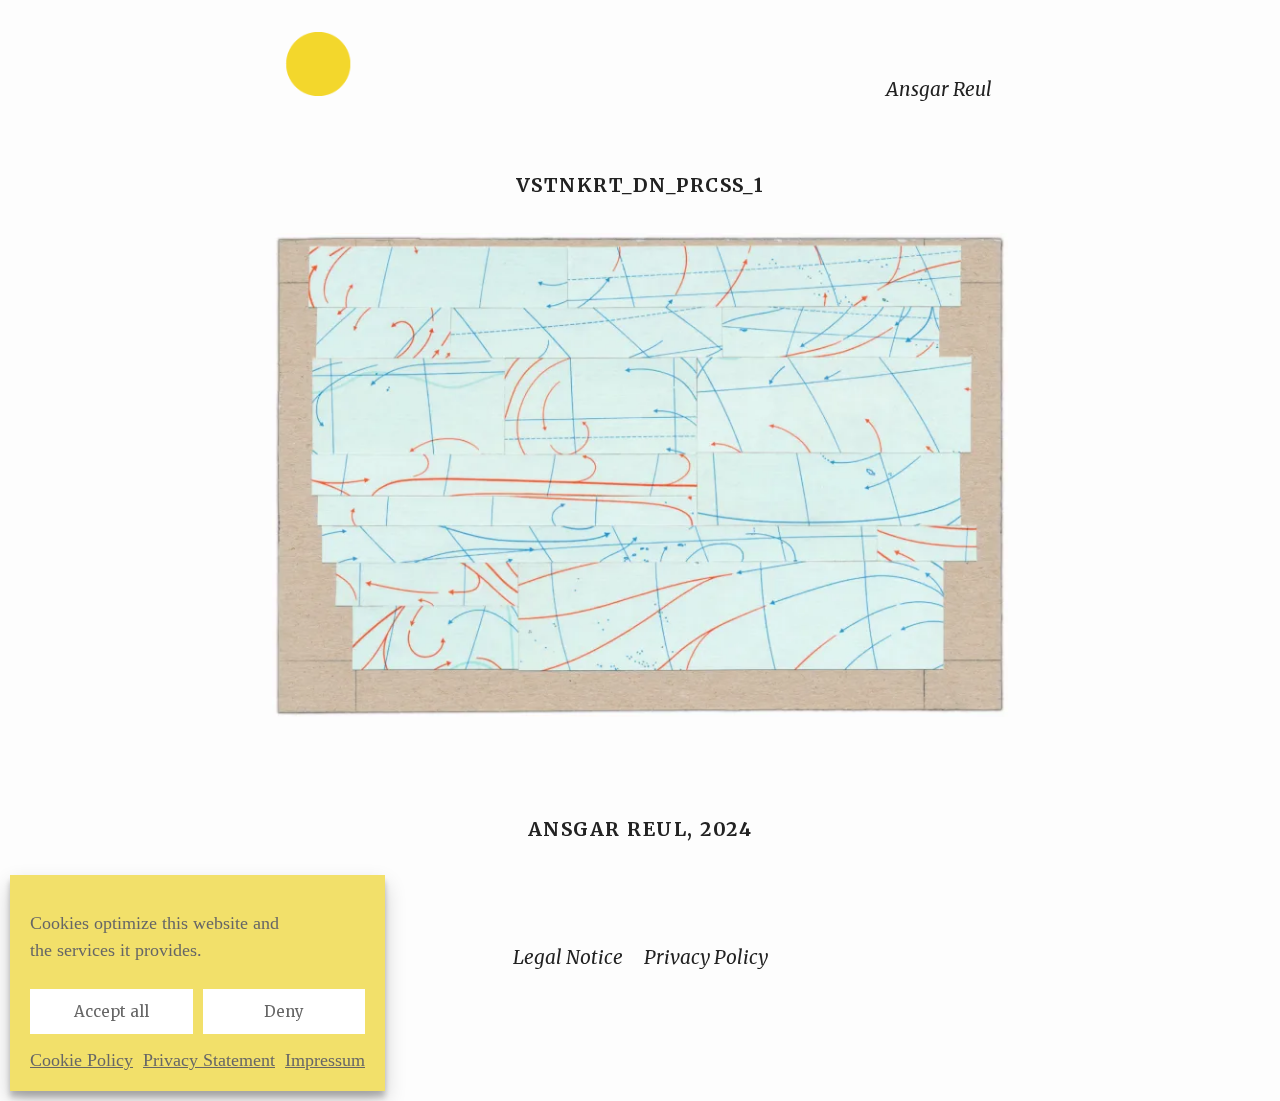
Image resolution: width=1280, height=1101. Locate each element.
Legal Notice (568, 957)
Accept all (111, 1011)
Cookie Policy (81, 1060)
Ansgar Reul (939, 89)
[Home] (381, 68)
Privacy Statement (209, 1060)
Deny (284, 1011)
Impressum (325, 1060)
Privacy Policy (706, 957)
